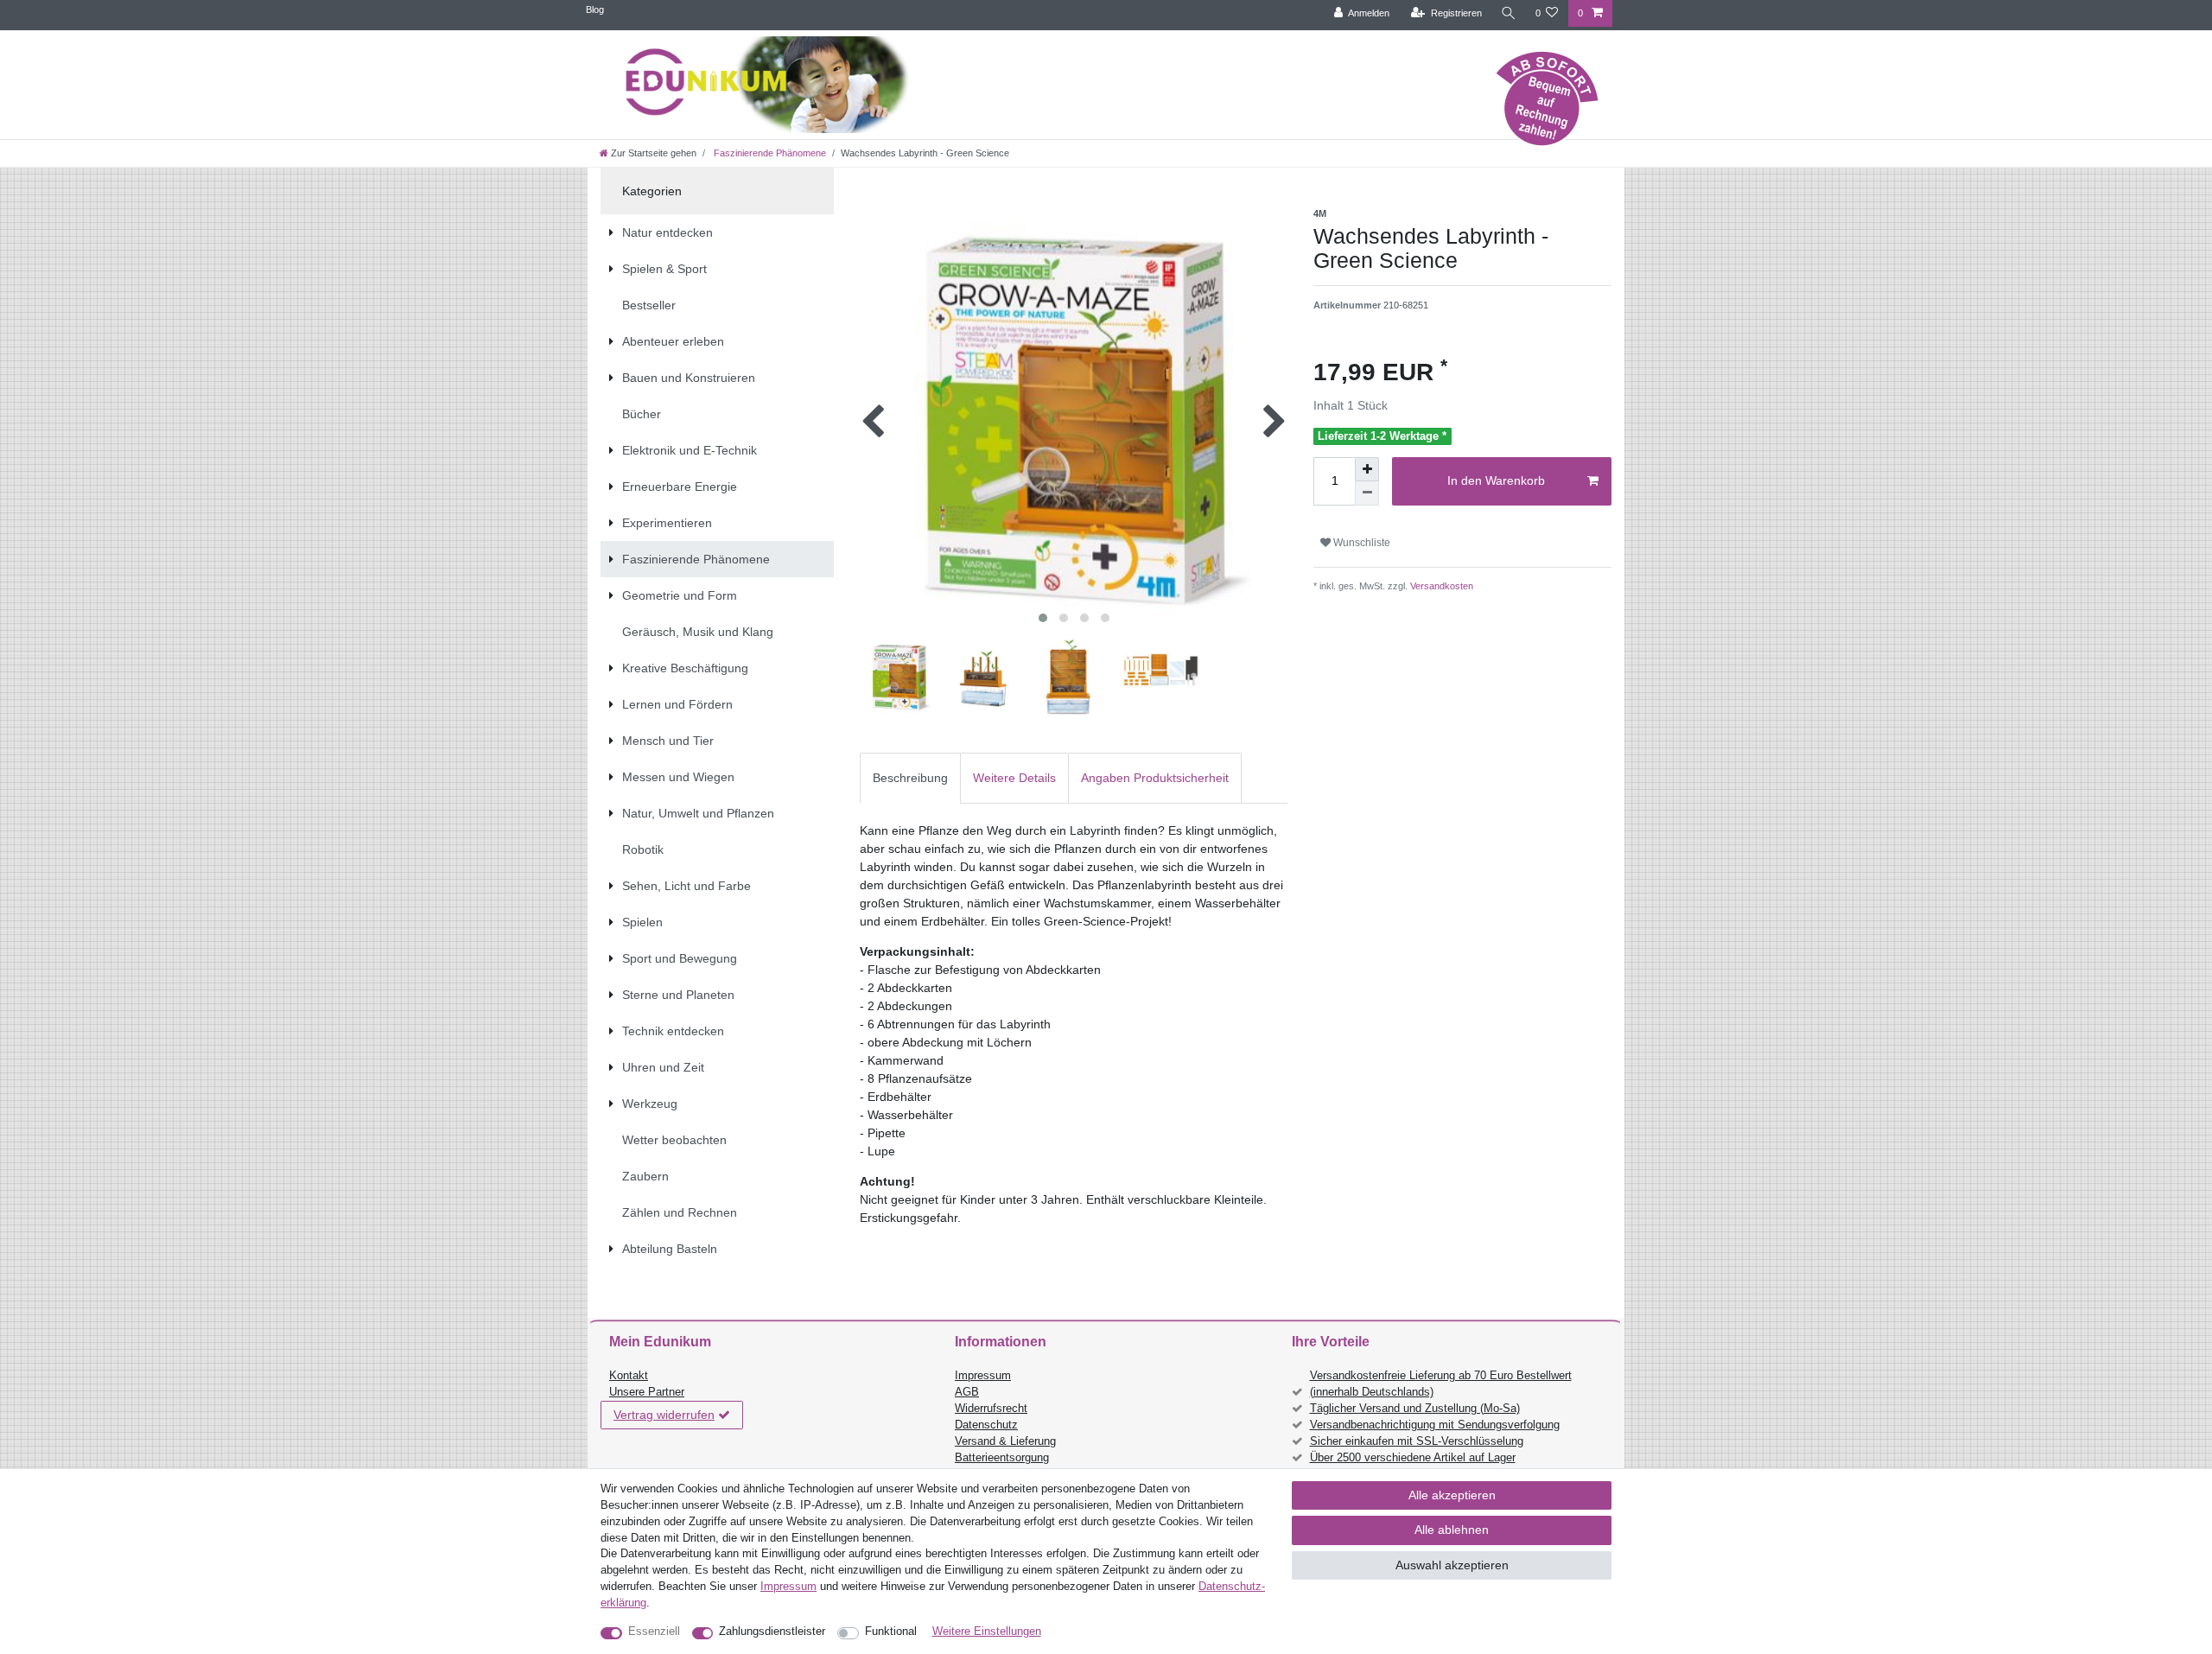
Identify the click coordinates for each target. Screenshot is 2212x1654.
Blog (595, 10)
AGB (967, 1392)
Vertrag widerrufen (664, 1415)
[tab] (910, 778)
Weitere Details (1014, 778)
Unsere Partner (647, 1392)
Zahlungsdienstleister (772, 1632)
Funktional (891, 1632)
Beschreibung (910, 778)
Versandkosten (1440, 586)
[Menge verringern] (1367, 493)
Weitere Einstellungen (987, 1632)
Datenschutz (986, 1425)
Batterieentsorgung (1002, 1458)
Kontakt (629, 1376)
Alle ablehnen (1452, 1530)
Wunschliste (1360, 543)
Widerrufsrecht (991, 1409)
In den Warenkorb (1496, 480)
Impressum (983, 1376)
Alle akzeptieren (1452, 1495)
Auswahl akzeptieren (1452, 1565)
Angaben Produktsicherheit (1155, 778)
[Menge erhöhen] (1367, 469)
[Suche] (1509, 13)
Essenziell (654, 1632)
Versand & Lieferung (1005, 1441)
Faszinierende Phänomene (769, 153)
